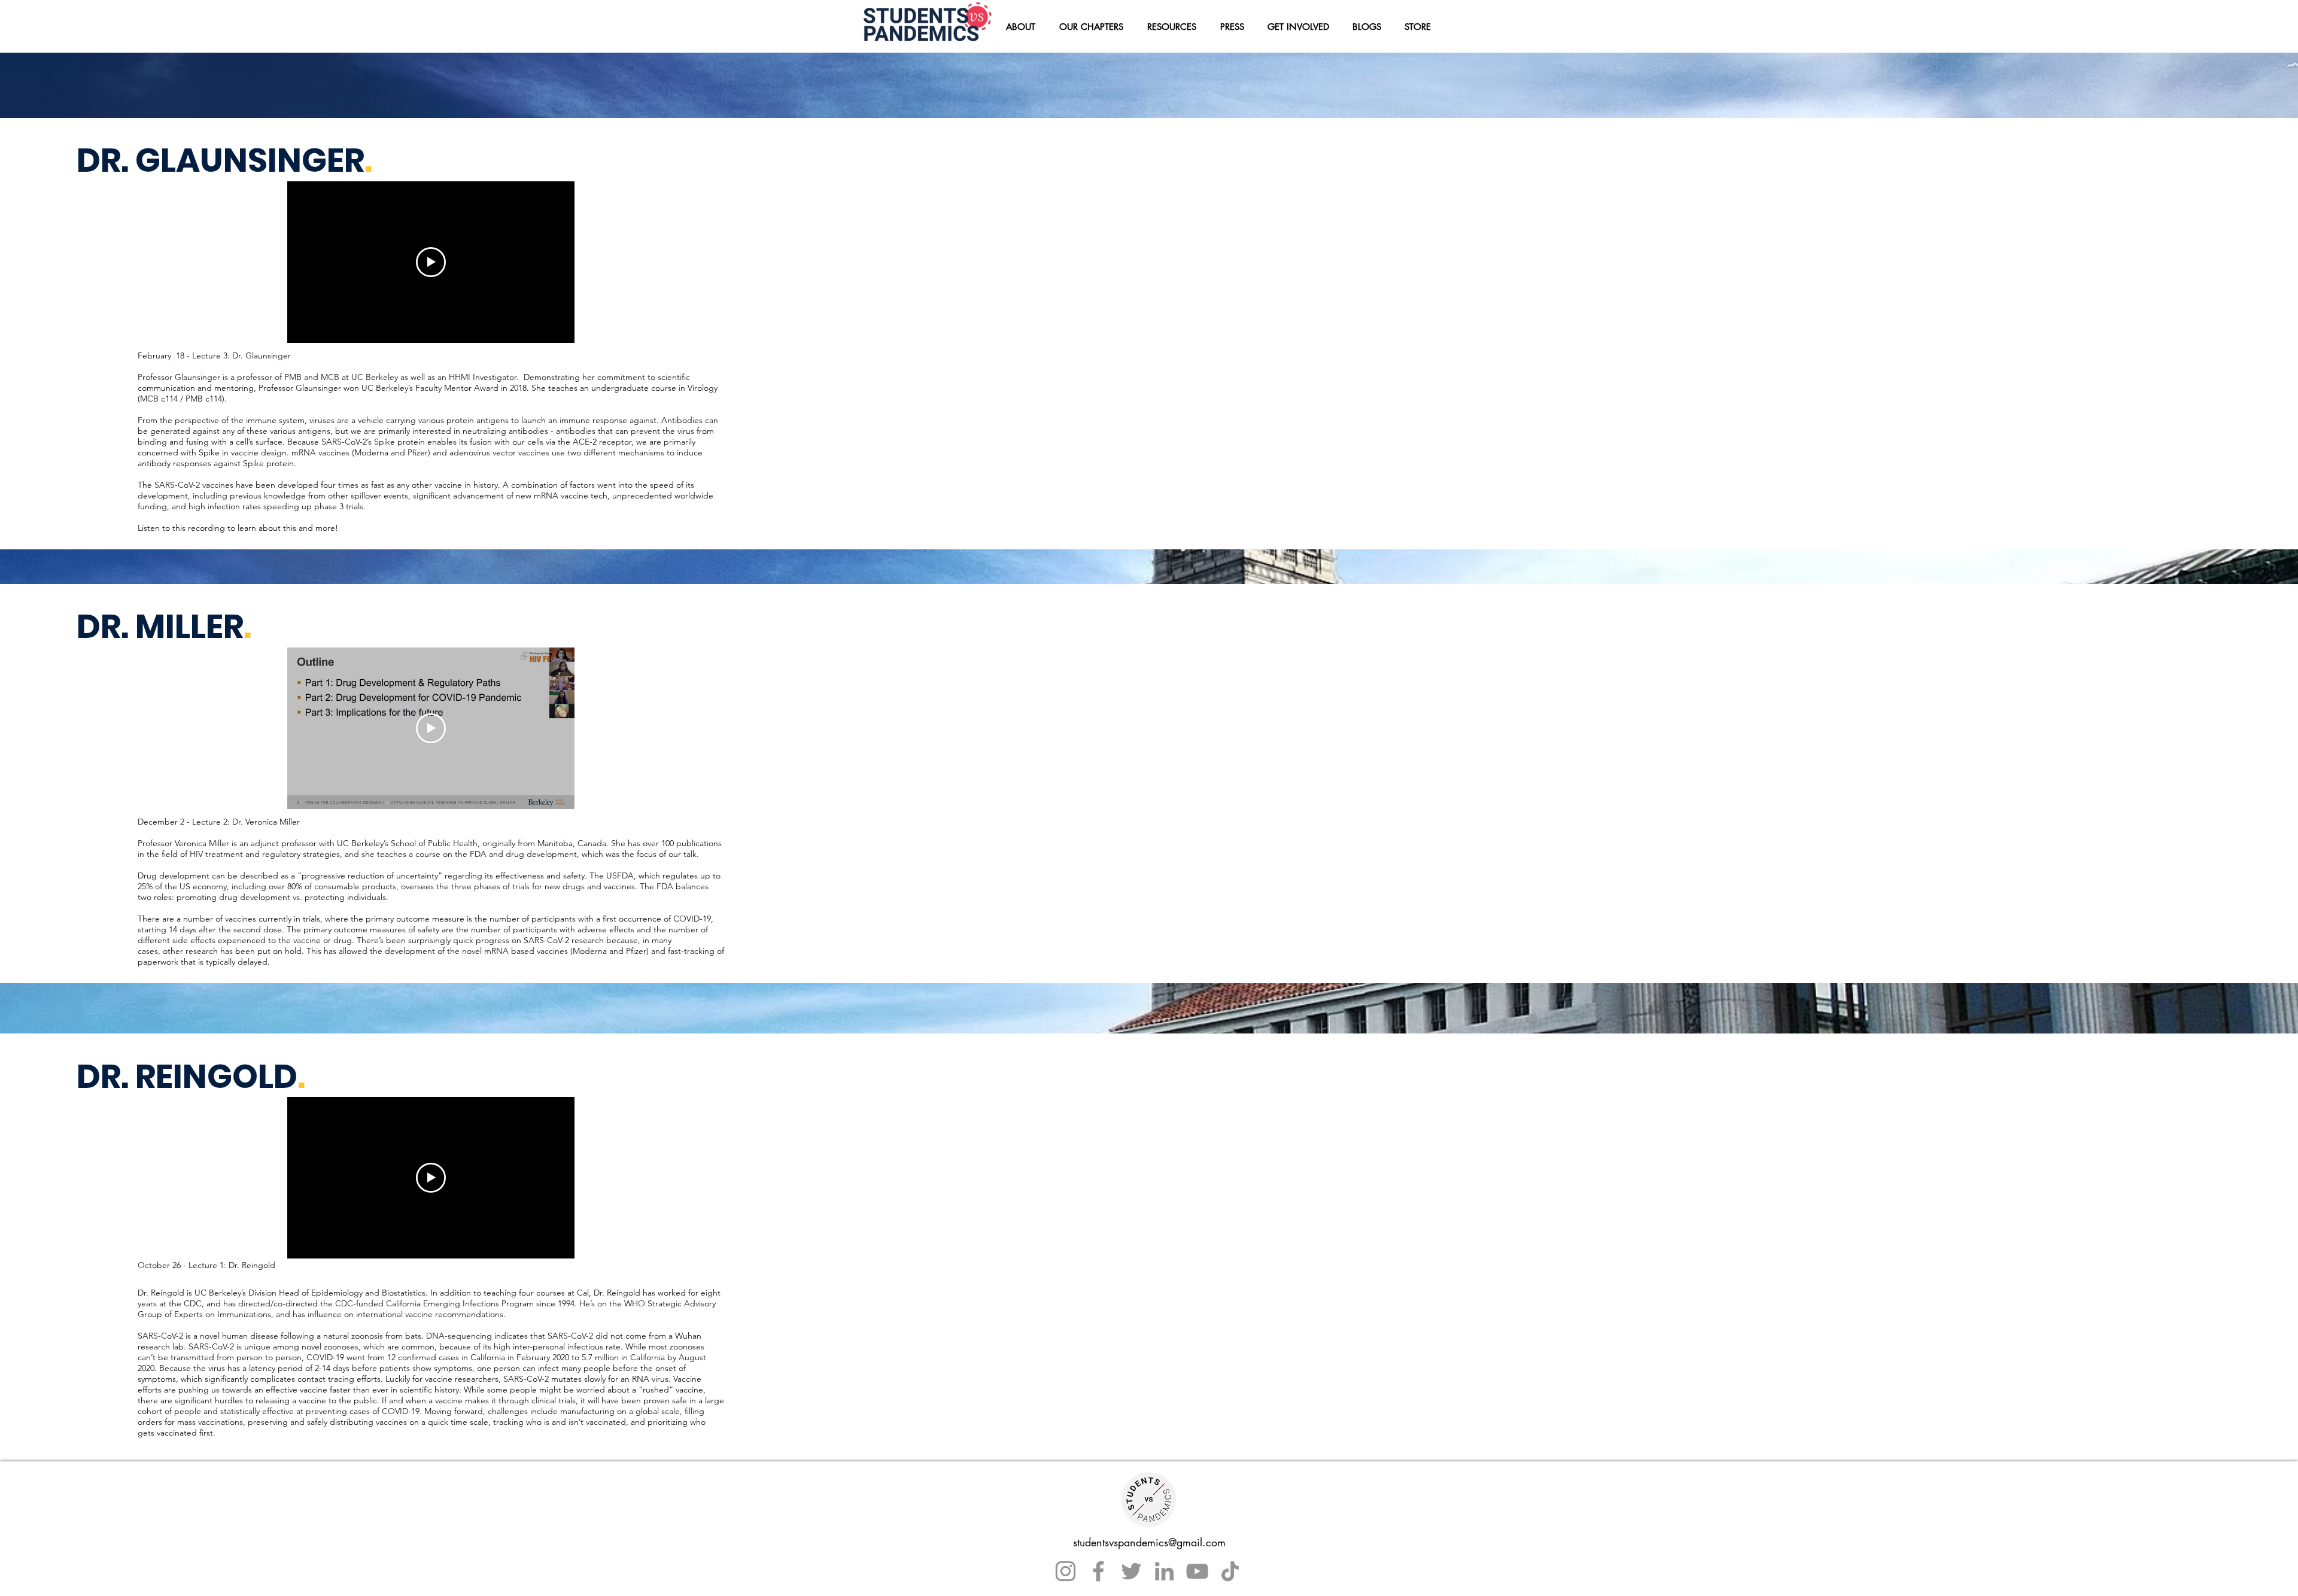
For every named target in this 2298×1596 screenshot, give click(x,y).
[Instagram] (1066, 1571)
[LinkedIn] (1164, 1571)
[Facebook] (1098, 1571)
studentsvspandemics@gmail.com (1149, 1542)
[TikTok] (1230, 1571)
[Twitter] (1131, 1571)
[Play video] (431, 262)
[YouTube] (1197, 1571)
